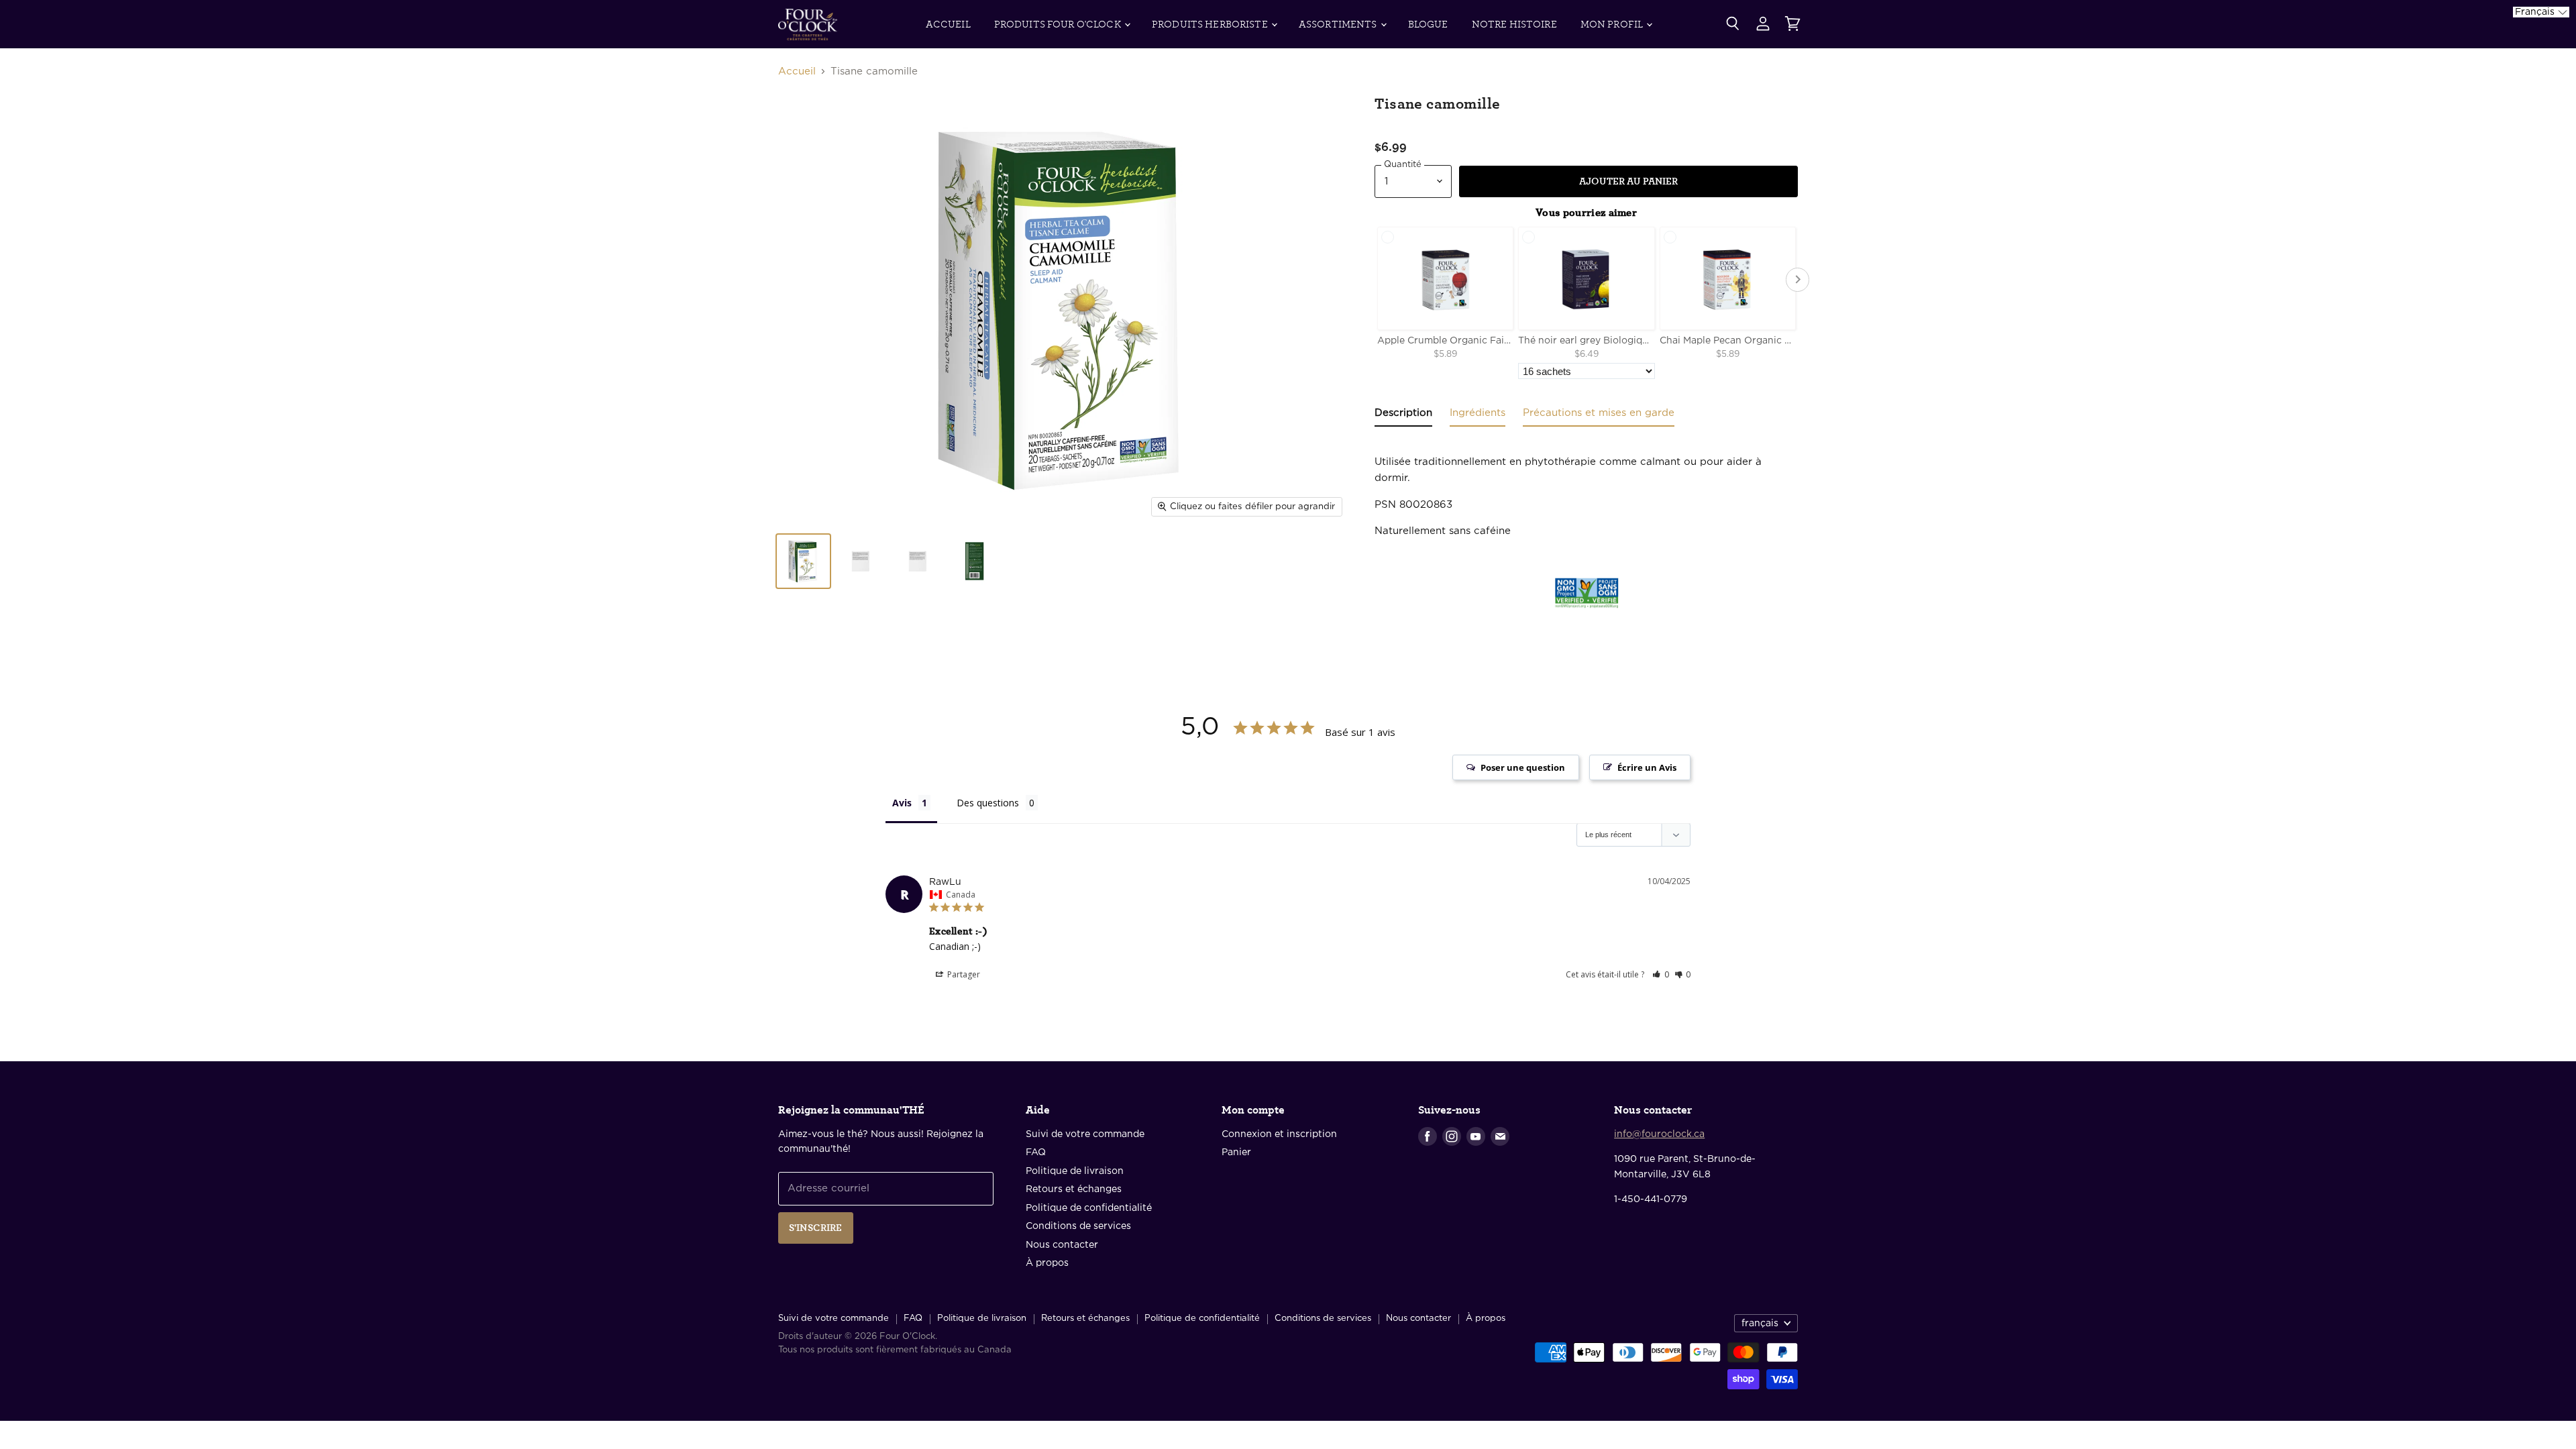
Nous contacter (1062, 1245)
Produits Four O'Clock (1059, 24)
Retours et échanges (1074, 1189)
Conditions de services (1078, 1226)
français (1760, 1324)
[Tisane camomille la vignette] (803, 561)
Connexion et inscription (1279, 1134)
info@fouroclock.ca (1659, 1134)
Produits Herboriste (1211, 24)
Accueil (948, 24)
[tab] (1403, 416)
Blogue (1428, 24)
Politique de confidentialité (1089, 1208)
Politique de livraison (1075, 1171)
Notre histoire (1514, 24)
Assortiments (1339, 24)
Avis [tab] (902, 803)
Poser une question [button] (1523, 767)
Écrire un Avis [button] (1647, 767)
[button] (1661, 974)
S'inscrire (816, 1228)
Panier (1236, 1152)
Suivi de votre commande (1085, 1134)
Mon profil (1613, 24)
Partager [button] (963, 974)
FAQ (1036, 1152)
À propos (1047, 1263)
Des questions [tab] (988, 803)
